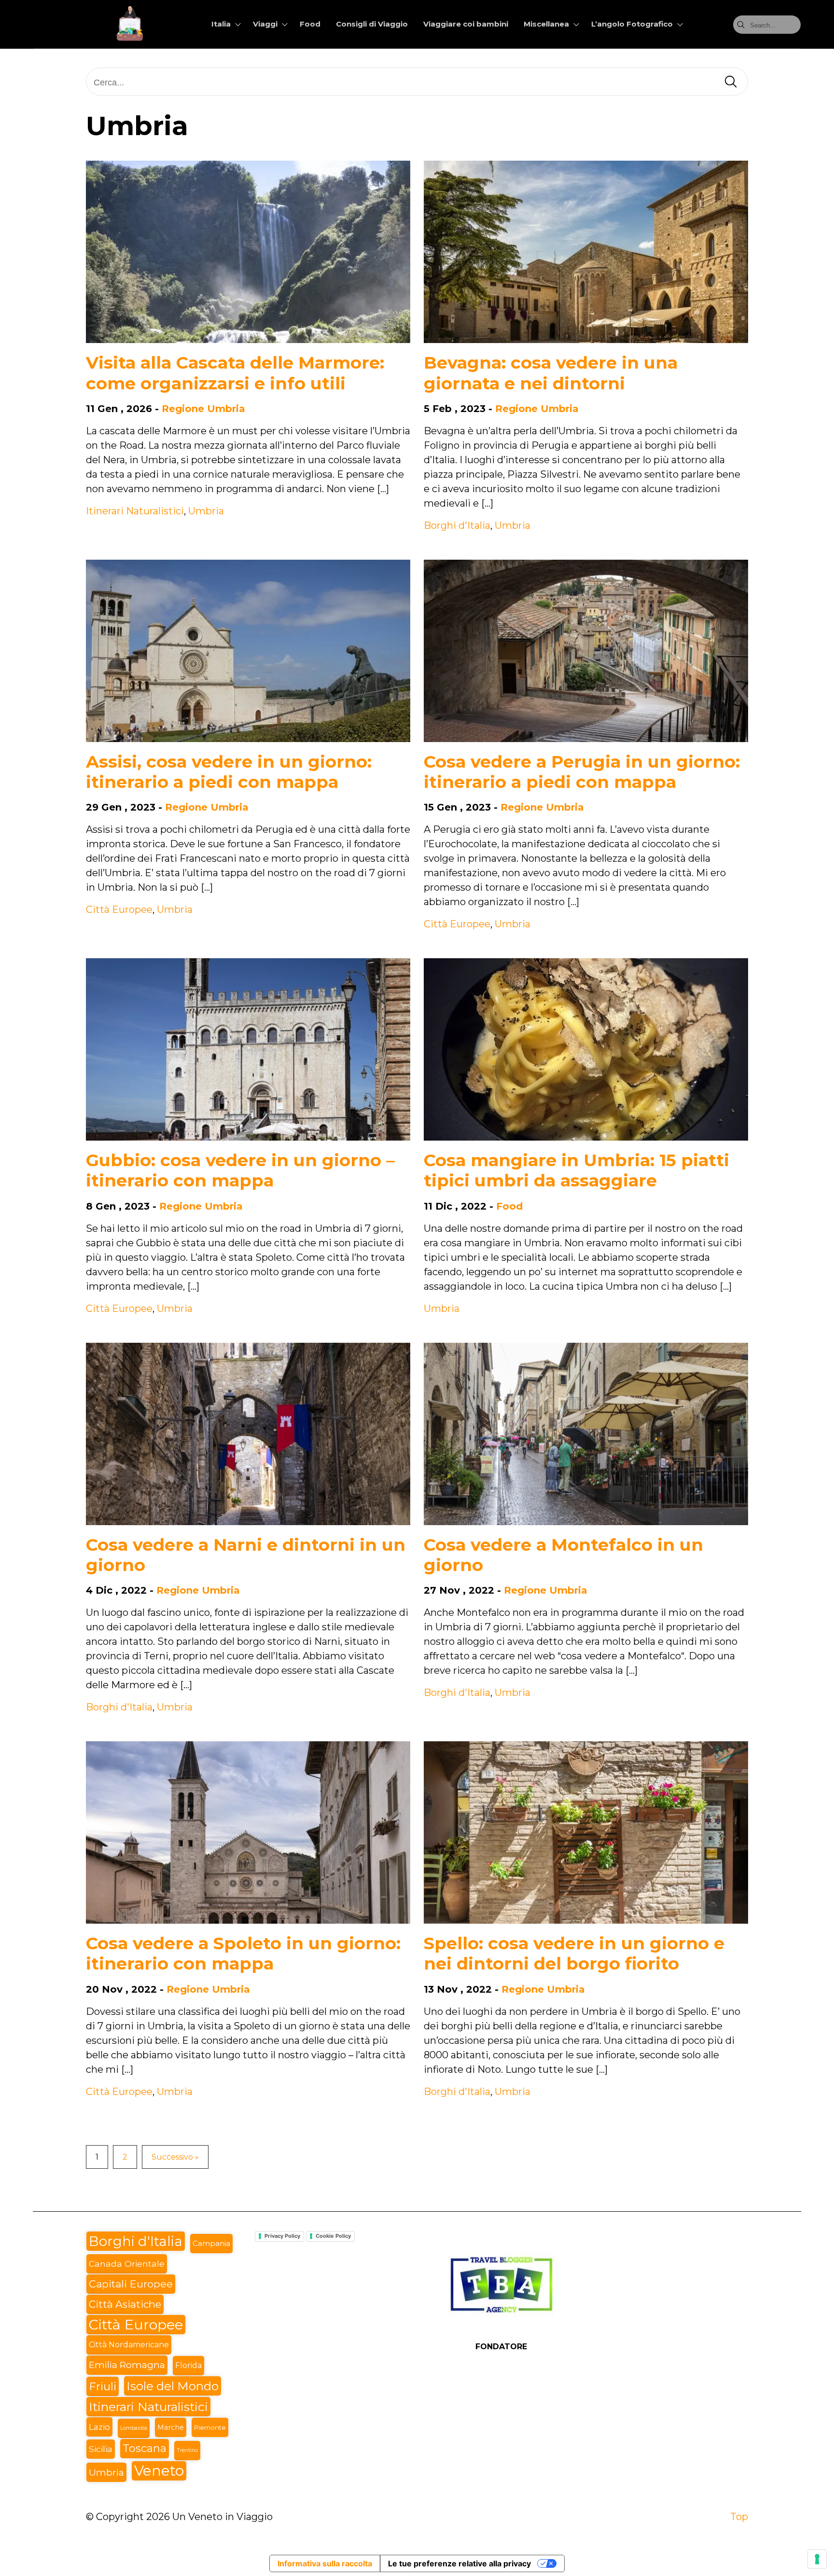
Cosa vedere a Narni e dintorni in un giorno (246, 1555)
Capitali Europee (131, 2284)
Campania (211, 2243)
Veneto (159, 2471)
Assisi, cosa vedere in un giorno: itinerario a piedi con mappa (229, 772)
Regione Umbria (203, 409)
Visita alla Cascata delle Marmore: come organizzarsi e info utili (235, 373)
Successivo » (175, 2157)
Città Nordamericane (129, 2345)
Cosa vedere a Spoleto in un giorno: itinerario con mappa (243, 1953)
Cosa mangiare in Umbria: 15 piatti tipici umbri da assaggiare (577, 1170)
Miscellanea (546, 24)
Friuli (103, 2386)
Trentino (187, 2450)
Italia (221, 24)
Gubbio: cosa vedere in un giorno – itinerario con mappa (240, 1170)
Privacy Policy (282, 2236)
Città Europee (119, 909)
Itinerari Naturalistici (135, 511)
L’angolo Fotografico (632, 24)
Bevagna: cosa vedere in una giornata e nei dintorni (551, 373)
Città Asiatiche (125, 2304)
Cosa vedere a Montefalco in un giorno (563, 1555)
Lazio (99, 2427)
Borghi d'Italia (457, 525)
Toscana (145, 2448)
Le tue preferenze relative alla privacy (459, 2563)
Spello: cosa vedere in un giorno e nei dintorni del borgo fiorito (574, 1953)
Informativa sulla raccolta (325, 2563)
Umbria (206, 511)
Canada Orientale (127, 2264)
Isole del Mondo (173, 2386)
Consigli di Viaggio (372, 24)
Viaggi (265, 24)
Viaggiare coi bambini (466, 24)
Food (310, 24)
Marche (171, 2427)
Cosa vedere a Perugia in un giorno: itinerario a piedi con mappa (582, 772)
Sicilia (101, 2449)
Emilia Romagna (127, 2365)
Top (739, 2517)
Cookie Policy (333, 2236)
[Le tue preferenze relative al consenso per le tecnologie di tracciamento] (817, 2559)
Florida (188, 2365)
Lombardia (134, 2428)
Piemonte (210, 2427)
